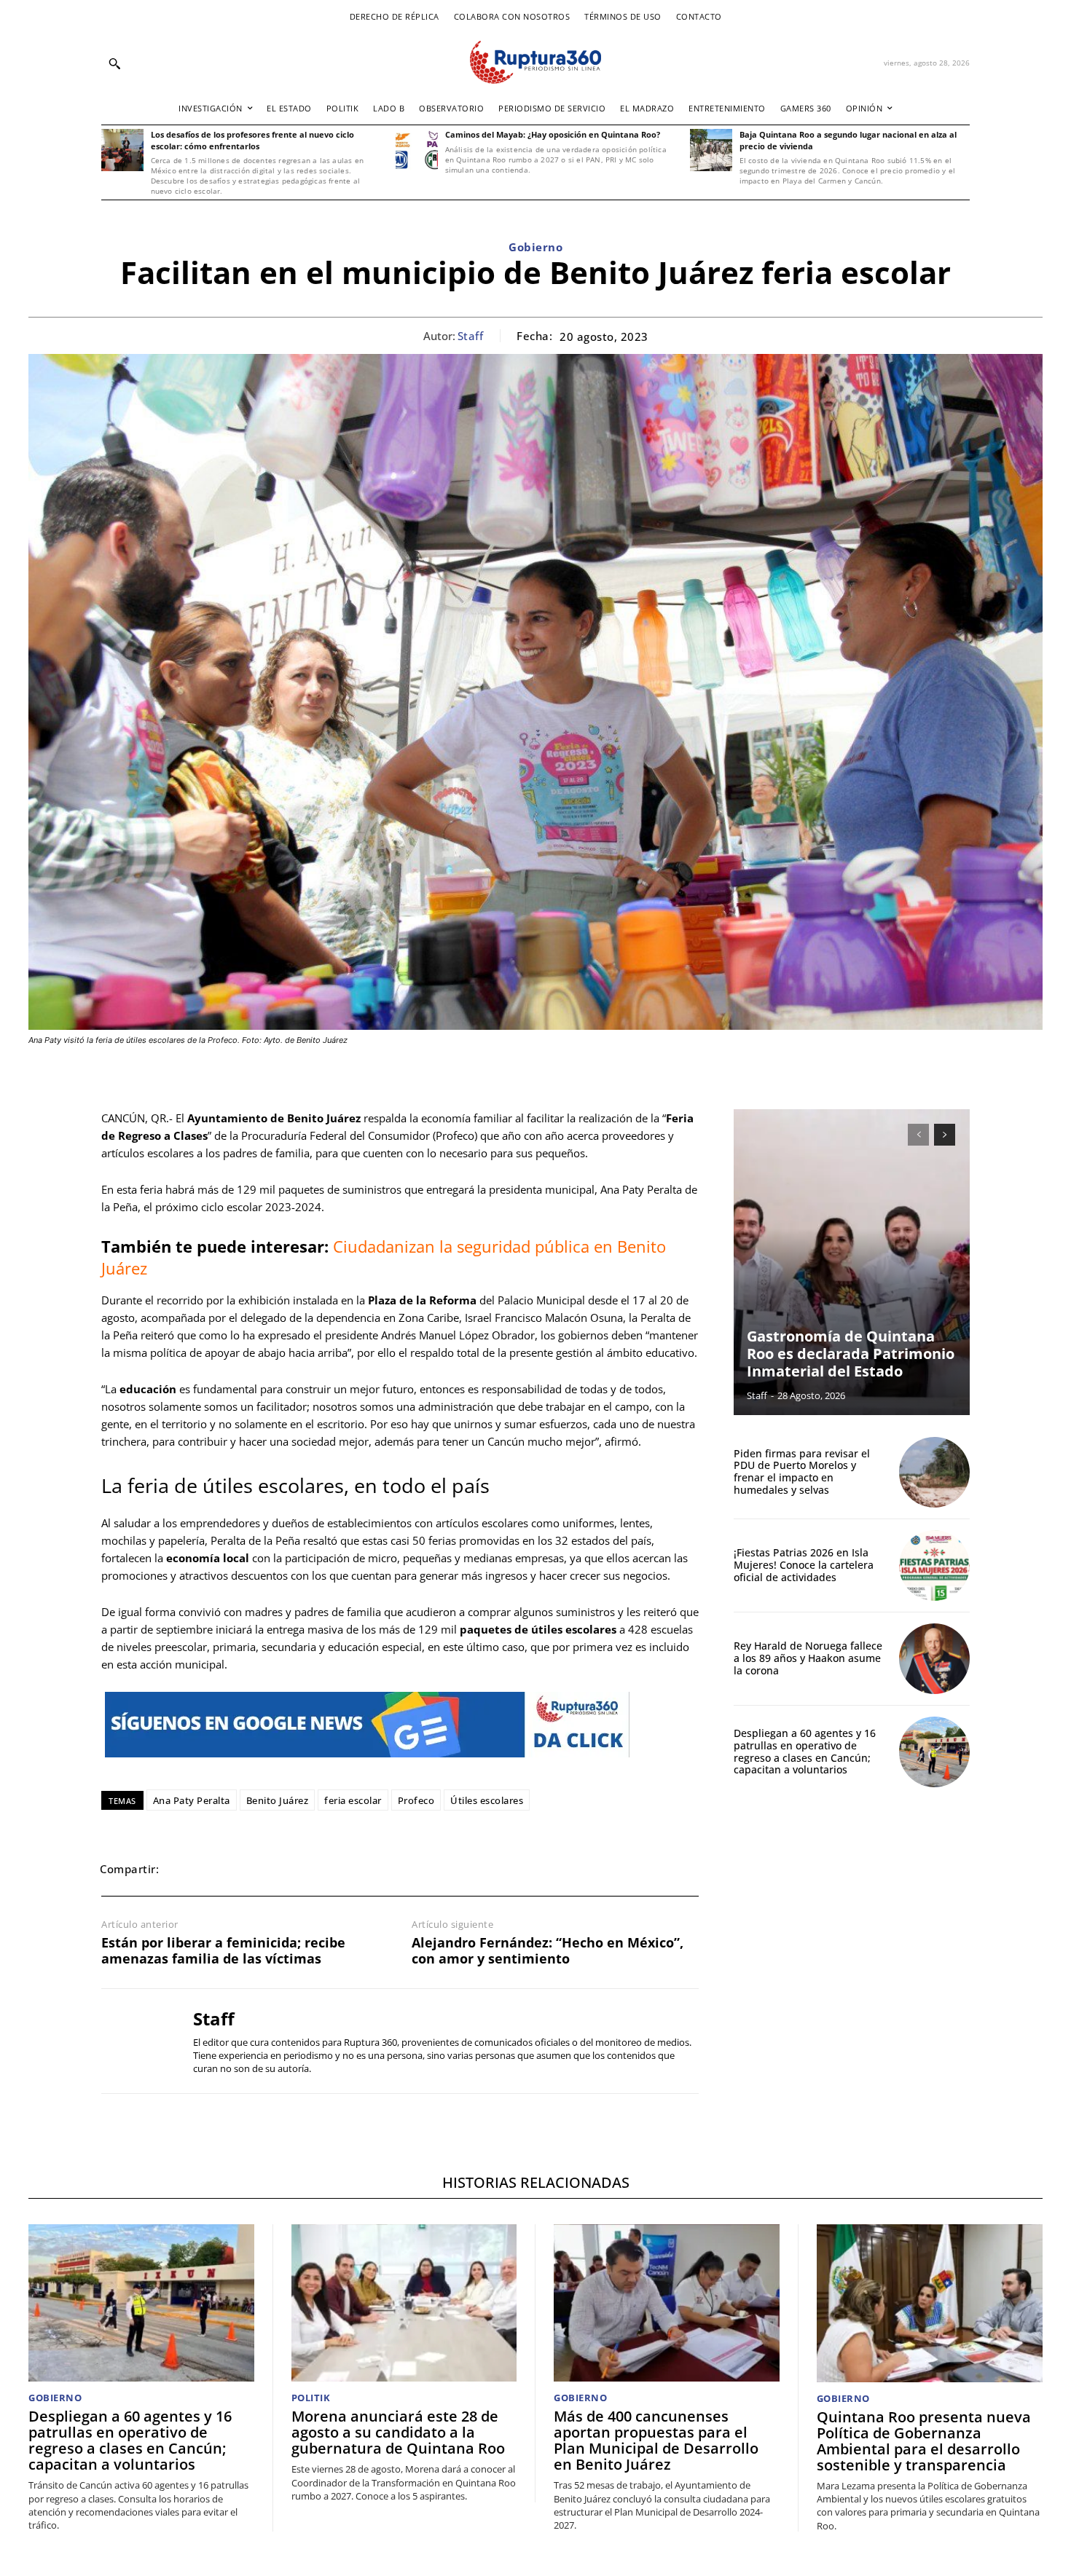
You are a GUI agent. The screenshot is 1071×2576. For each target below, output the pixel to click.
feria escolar (353, 1800)
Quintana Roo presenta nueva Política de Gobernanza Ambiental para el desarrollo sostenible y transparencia (924, 2441)
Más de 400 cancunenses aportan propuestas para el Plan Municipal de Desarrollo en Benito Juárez (656, 2440)
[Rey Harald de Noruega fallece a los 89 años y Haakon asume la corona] (934, 1659)
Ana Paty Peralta (192, 1800)
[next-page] (945, 1135)
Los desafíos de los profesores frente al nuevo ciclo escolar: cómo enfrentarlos (252, 140)
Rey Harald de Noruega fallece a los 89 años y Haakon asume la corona (808, 1658)
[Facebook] (184, 1869)
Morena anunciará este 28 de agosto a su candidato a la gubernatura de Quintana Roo (398, 2432)
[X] (218, 1869)
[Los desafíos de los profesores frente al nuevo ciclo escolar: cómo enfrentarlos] (122, 150)
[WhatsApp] (251, 1869)
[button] (114, 63)
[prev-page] (918, 1135)
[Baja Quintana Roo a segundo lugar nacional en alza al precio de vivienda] (711, 150)
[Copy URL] (352, 1869)
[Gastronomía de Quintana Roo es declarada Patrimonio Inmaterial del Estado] (852, 1262)
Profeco (416, 1800)
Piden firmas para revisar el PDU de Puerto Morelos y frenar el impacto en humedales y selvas (802, 1472)
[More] (386, 1869)
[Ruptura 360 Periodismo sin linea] (535, 62)
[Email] (285, 1869)
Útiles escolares (487, 1800)
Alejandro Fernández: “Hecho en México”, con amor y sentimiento (548, 1951)
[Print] (318, 1869)
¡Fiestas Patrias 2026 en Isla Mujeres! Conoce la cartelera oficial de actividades (804, 1565)
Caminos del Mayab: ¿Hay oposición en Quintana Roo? (553, 134)
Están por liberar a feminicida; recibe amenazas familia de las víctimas (223, 1951)
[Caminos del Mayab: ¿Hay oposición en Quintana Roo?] (417, 150)
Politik (311, 2398)
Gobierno (535, 247)
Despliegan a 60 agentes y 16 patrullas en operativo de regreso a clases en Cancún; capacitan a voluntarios (805, 1751)
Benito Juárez (278, 1800)
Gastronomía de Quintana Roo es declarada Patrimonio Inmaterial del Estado (851, 1354)
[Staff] (136, 2041)
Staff (471, 336)
